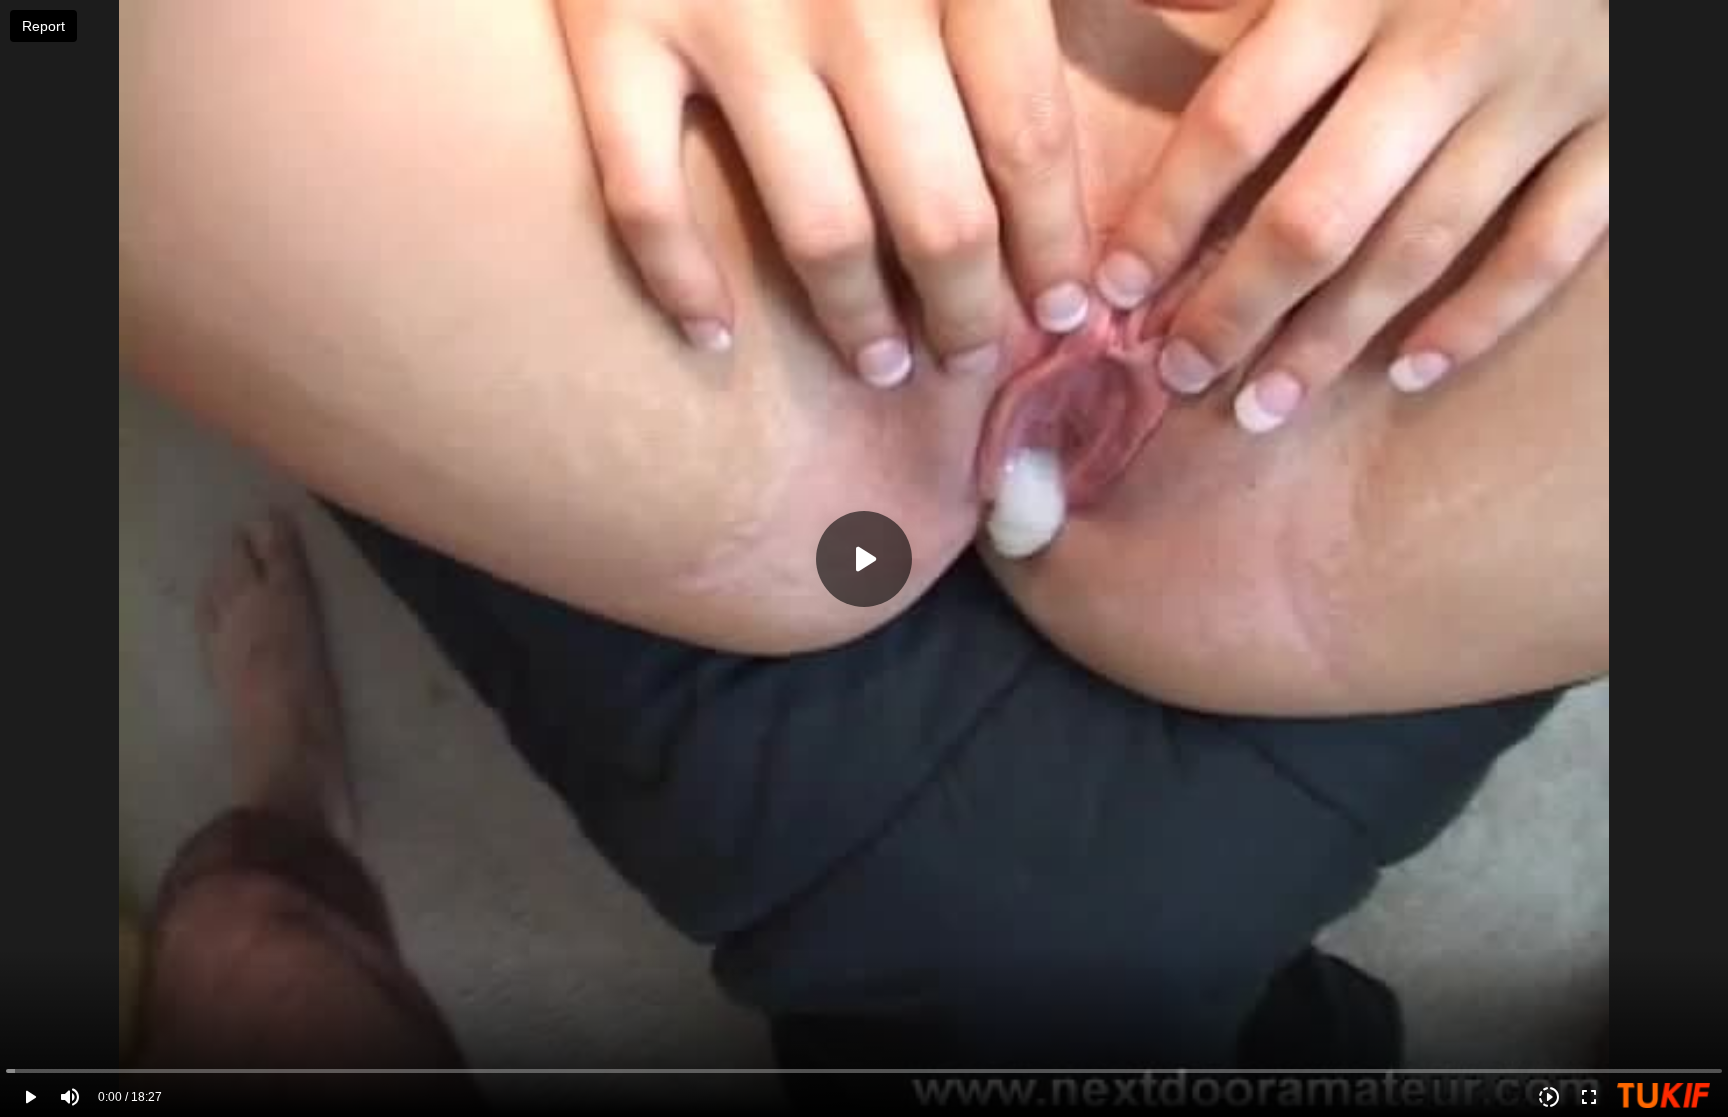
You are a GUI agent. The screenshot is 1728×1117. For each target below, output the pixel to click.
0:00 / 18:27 (130, 1097)
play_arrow (30, 1097)
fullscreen (1589, 1097)
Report (43, 26)
